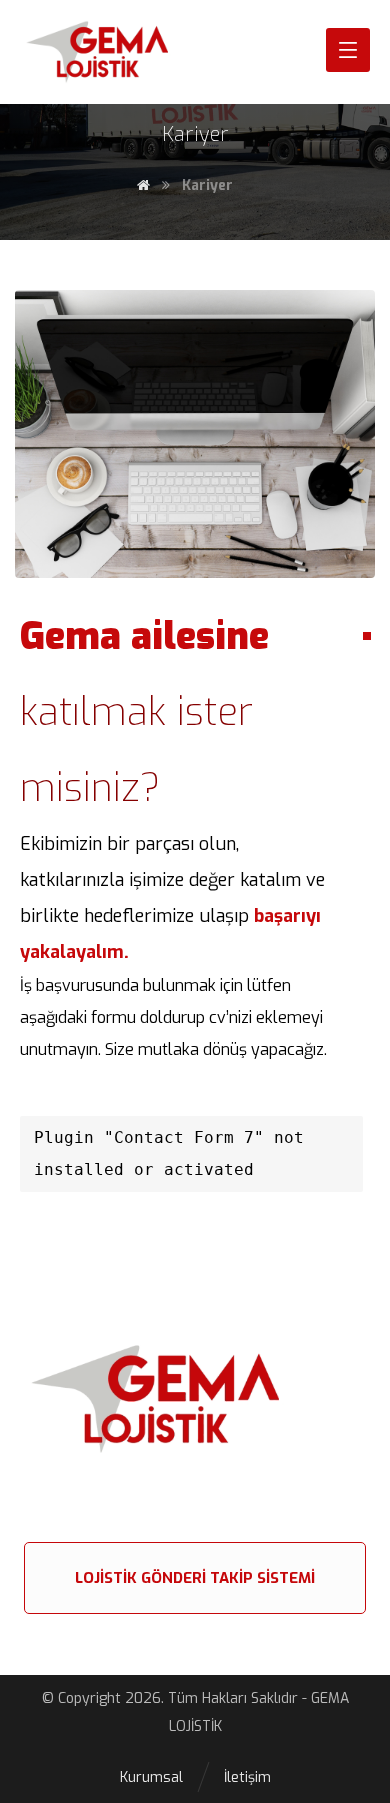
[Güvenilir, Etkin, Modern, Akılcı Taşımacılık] (120, 52)
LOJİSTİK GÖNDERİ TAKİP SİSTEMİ (195, 1578)
